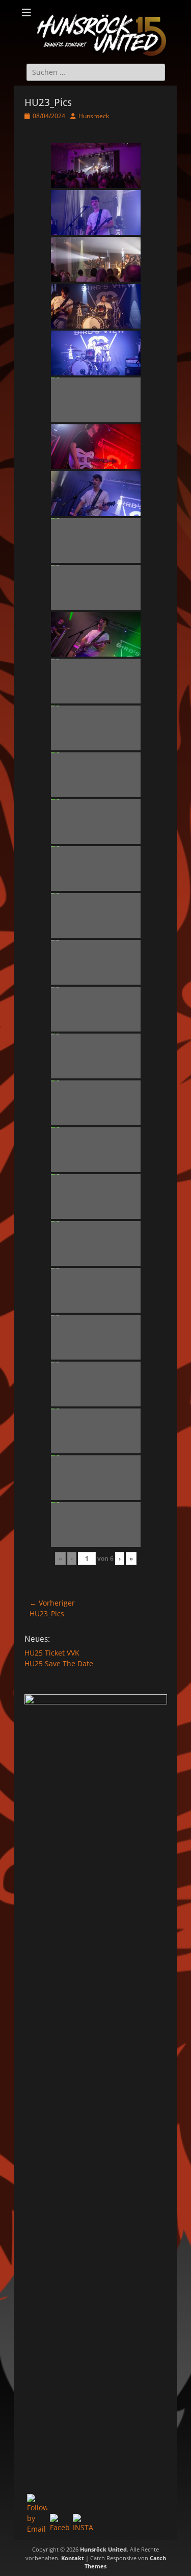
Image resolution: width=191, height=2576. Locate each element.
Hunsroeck (94, 116)
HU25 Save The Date (59, 1663)
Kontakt (73, 2558)
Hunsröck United (103, 2549)
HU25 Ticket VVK (52, 1653)
